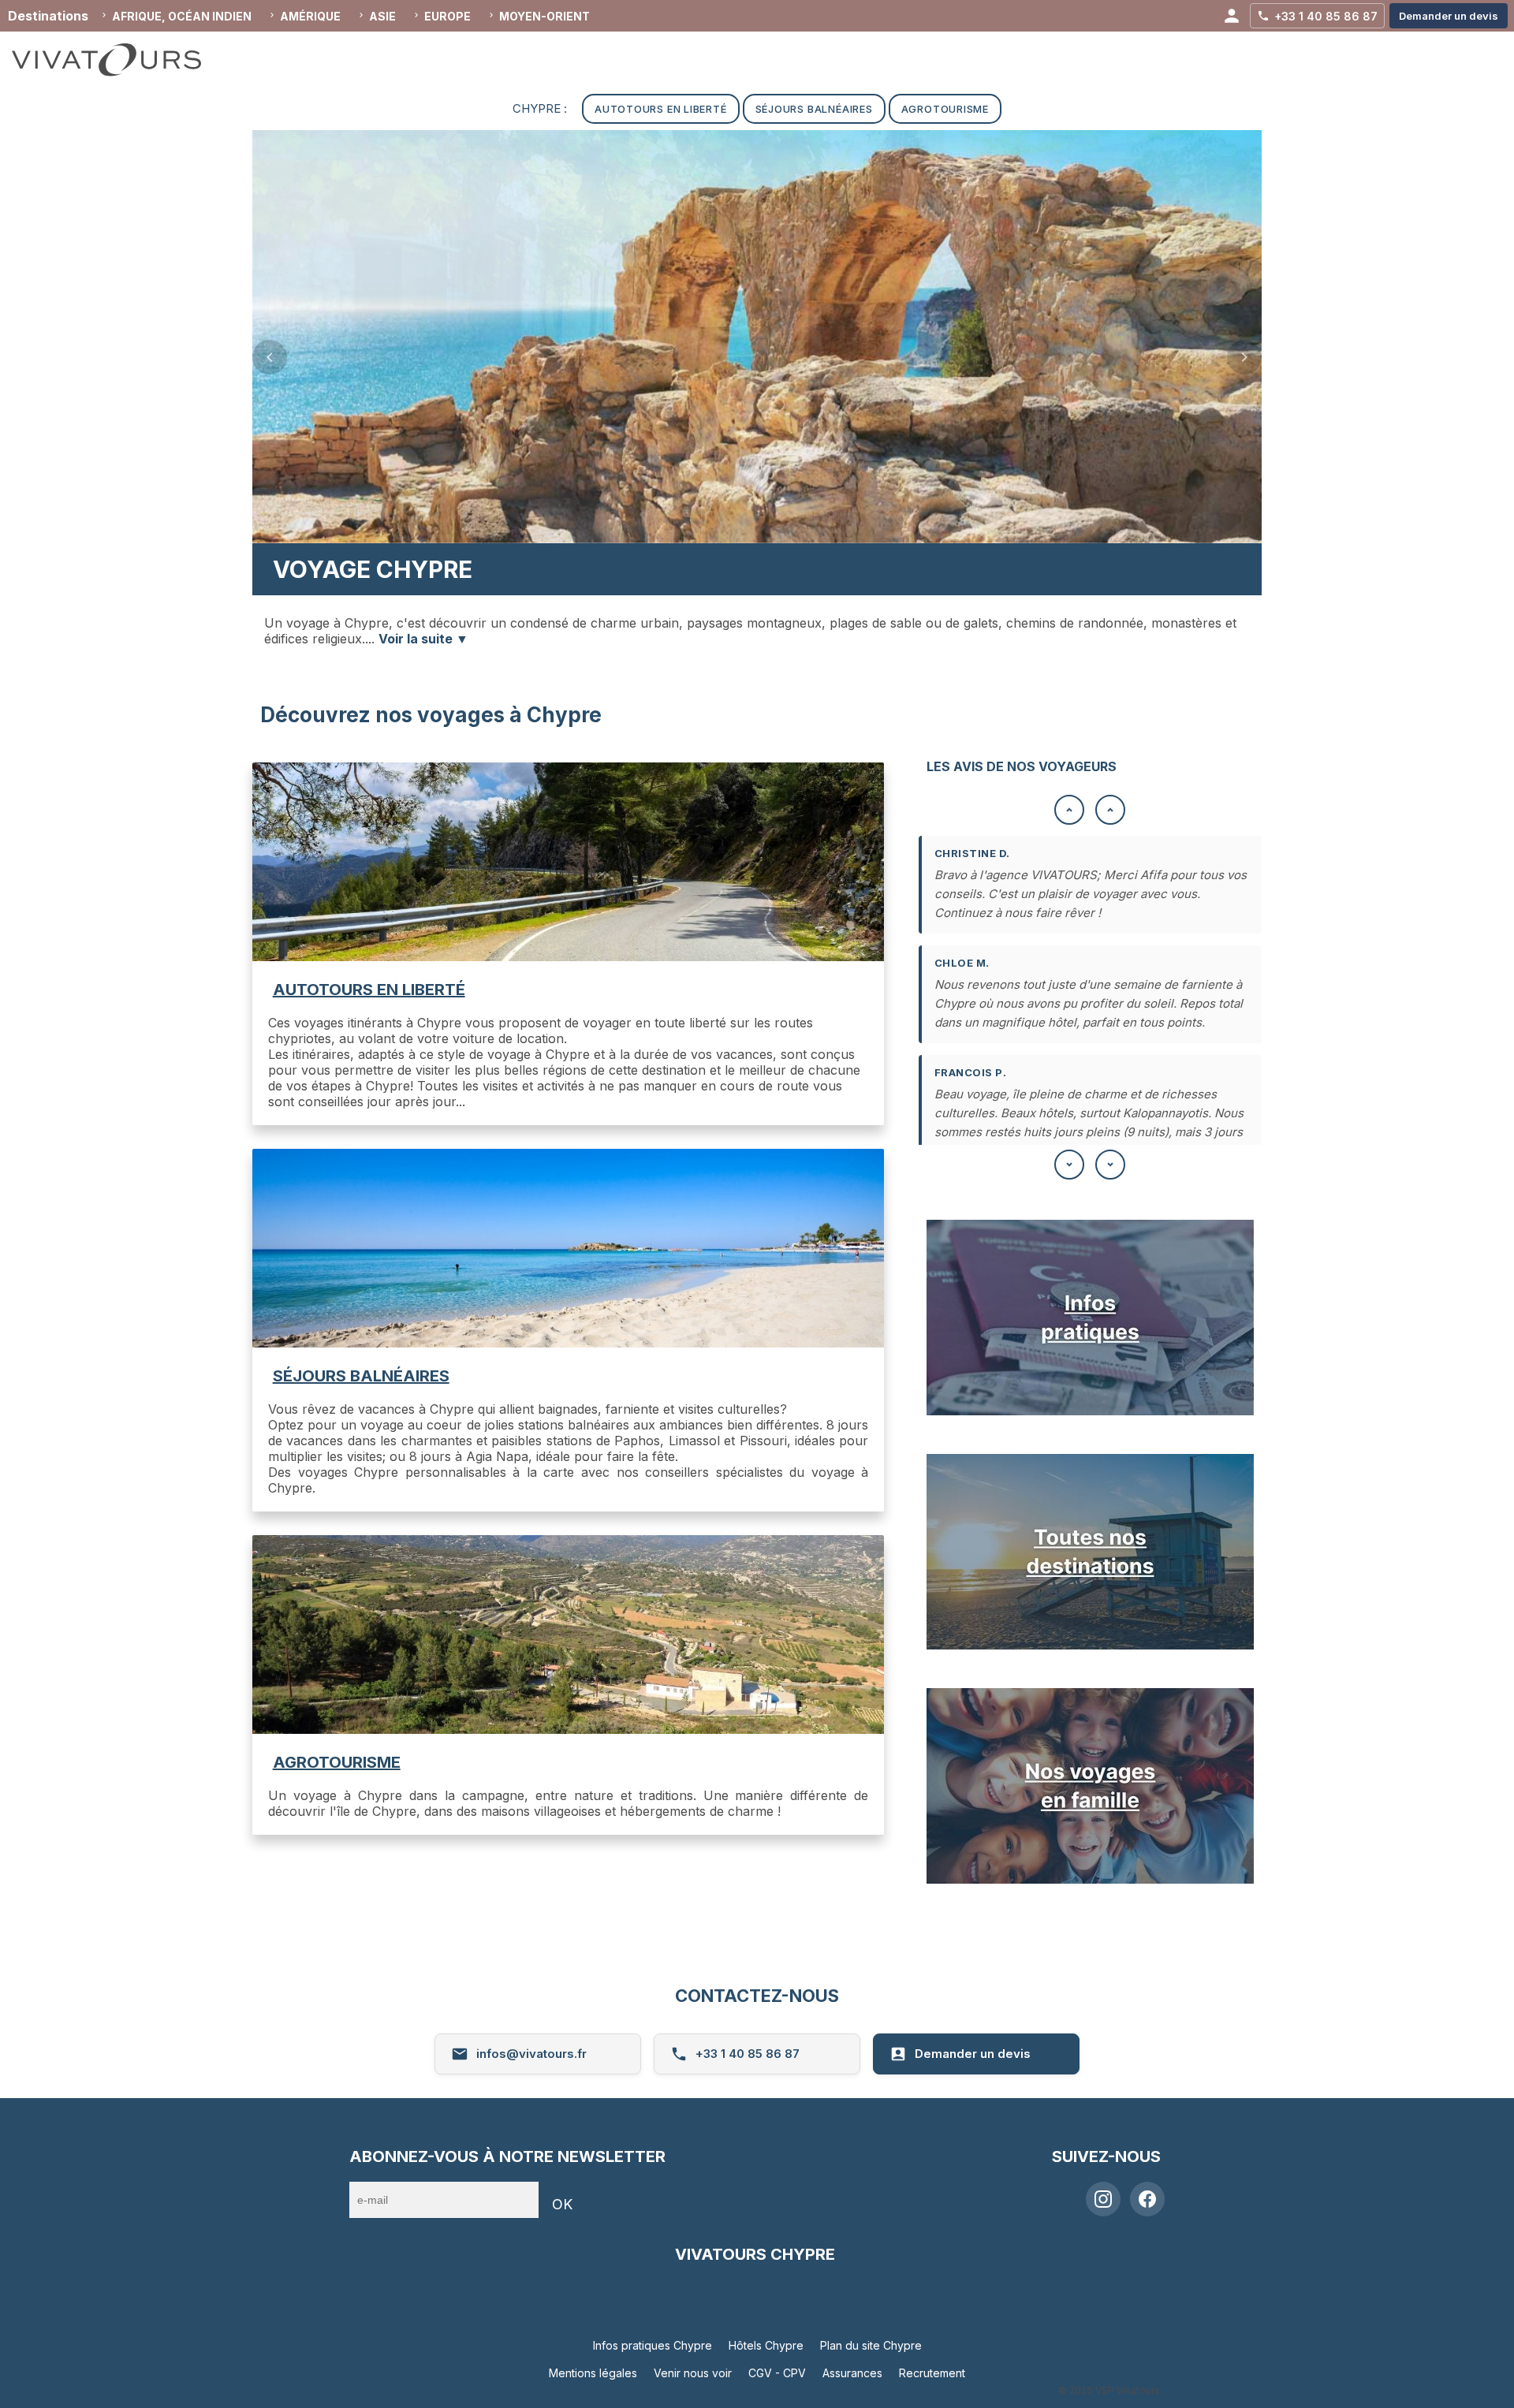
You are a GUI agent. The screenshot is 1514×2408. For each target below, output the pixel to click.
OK (562, 2204)
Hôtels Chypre (766, 2345)
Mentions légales (593, 2373)
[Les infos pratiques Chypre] (1090, 1411)
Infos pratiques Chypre (653, 2345)
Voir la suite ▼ (423, 639)
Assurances (852, 2373)
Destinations (48, 16)
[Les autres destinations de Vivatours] (1090, 1645)
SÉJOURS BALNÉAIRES (361, 1376)
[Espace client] (1232, 16)
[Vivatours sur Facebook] (1147, 2199)
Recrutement (932, 2373)
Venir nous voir (693, 2373)
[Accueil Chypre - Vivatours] (122, 60)
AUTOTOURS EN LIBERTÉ (369, 990)
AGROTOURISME (337, 1762)
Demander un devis (973, 2054)
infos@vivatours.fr (531, 2054)
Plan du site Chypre (871, 2345)
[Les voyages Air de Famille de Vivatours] (1090, 1879)
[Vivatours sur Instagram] (1103, 2199)
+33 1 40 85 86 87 (748, 2054)
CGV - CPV (777, 2373)
